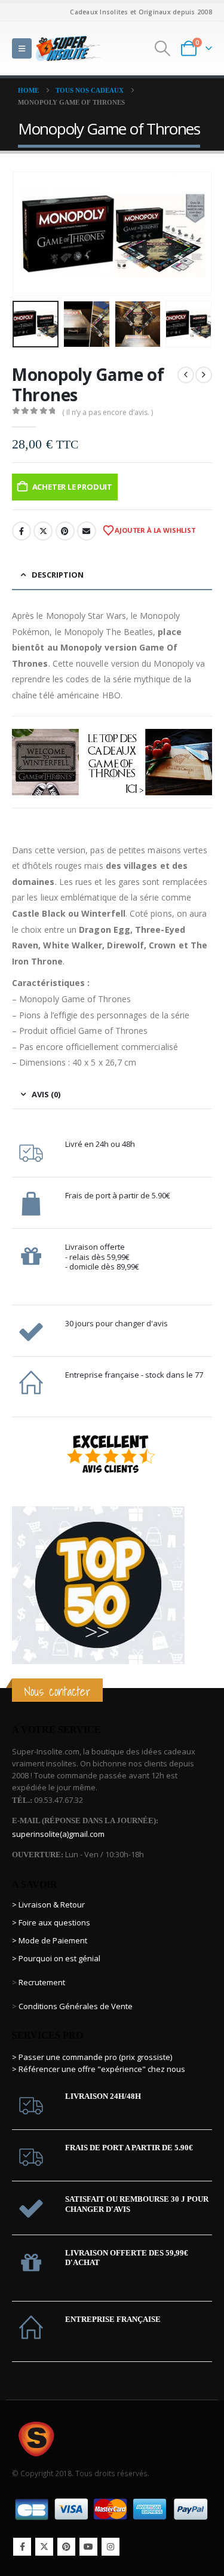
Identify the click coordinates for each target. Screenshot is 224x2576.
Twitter (43, 531)
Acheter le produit (73, 487)
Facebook (22, 531)
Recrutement (42, 1982)
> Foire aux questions (51, 1922)
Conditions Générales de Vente (75, 2006)
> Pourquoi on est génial (57, 1958)
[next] (204, 375)
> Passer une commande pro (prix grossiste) (92, 2057)
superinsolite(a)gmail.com (58, 1834)
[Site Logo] (69, 48)
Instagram (111, 2547)
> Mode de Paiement (50, 1940)
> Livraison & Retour (48, 1904)
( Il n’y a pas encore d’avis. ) (108, 412)
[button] (22, 48)
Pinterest (65, 531)
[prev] (186, 375)
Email (87, 531)
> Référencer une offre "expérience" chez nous (99, 2069)
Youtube (88, 2547)
